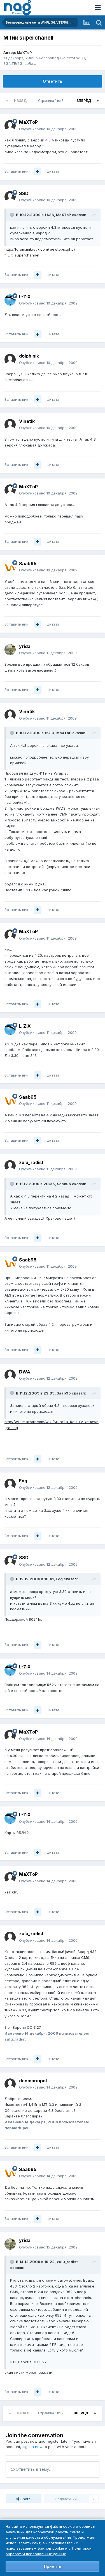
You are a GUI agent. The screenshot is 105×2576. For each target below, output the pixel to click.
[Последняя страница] (98, 101)
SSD (24, 193)
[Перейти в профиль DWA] (10, 1375)
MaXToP (24, 52)
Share (25, 2499)
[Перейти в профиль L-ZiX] (10, 300)
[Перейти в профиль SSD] (10, 197)
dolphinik (29, 356)
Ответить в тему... (33, 2469)
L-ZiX (25, 297)
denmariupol (33, 2081)
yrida (25, 646)
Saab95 (28, 564)
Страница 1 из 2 (52, 101)
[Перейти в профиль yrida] (10, 650)
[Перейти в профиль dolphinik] (10, 360)
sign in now (32, 2447)
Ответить (53, 81)
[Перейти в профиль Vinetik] (10, 425)
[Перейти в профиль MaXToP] (10, 126)
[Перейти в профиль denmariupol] (10, 2084)
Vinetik (27, 421)
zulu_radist (31, 1162)
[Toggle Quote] (13, 215)
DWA (25, 1372)
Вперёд (84, 101)
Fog (23, 1481)
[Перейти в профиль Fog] (10, 1484)
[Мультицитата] (38, 171)
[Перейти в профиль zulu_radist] (10, 1166)
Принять (53, 2566)
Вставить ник (16, 171)
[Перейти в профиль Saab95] (10, 567)
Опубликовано (48, 129)
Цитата (53, 171)
